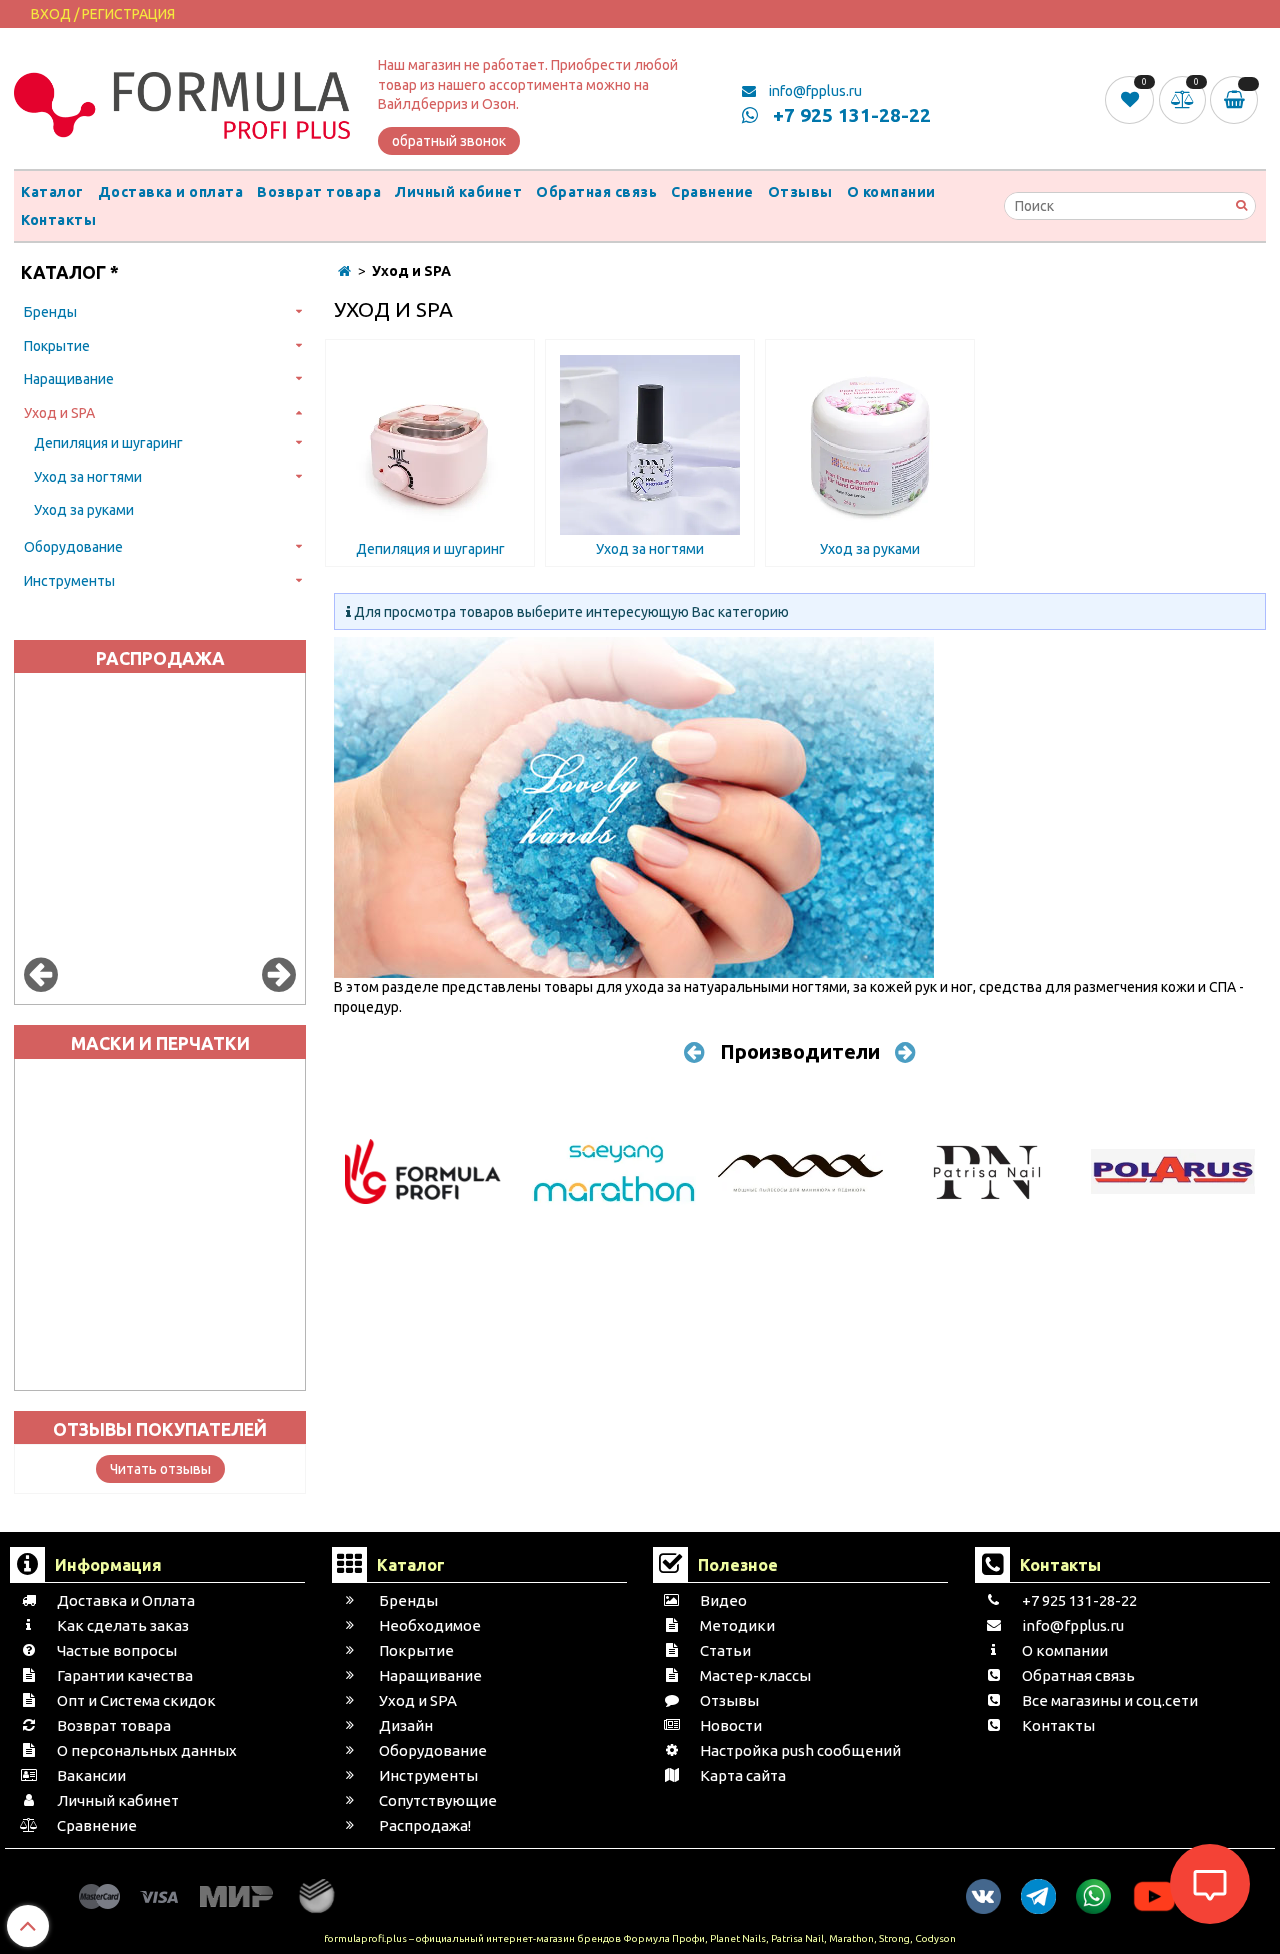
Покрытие (57, 346)
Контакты (58, 220)
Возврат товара (319, 192)
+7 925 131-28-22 (849, 115)
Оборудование (73, 547)
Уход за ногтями (88, 477)
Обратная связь (596, 192)
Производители (800, 1051)
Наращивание (69, 379)
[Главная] (344, 271)
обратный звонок (449, 141)
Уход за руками (84, 510)
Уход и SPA (59, 413)
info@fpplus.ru (814, 91)
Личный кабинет (458, 192)
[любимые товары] (1131, 99)
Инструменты (69, 581)
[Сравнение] (1185, 99)
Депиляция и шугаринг (108, 443)
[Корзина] (1238, 100)
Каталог (52, 192)
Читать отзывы (160, 1469)
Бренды (50, 312)
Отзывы (800, 192)
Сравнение (712, 192)
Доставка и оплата (171, 192)
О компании (891, 192)
